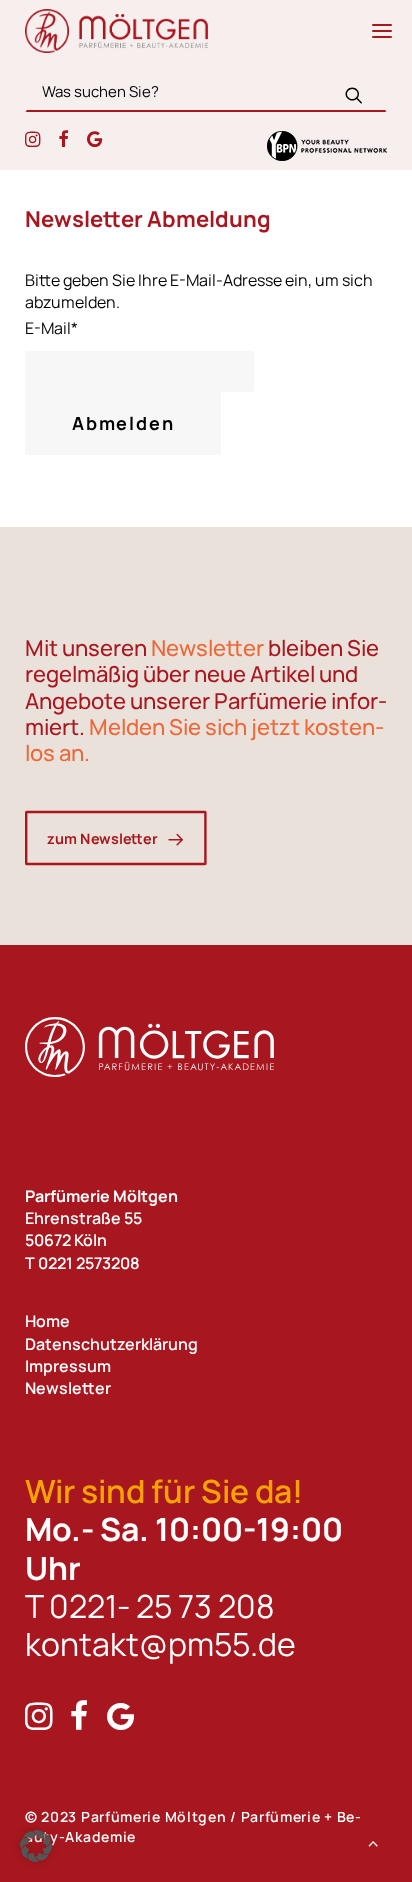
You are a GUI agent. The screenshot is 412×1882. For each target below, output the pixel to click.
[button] (382, 31)
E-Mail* (51, 328)
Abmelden (123, 423)
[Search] (206, 91)
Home (47, 1321)
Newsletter (68, 1388)
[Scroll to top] (373, 1841)
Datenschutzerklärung (111, 1344)
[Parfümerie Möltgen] (116, 31)
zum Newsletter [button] (102, 837)
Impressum (68, 1366)
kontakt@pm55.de (160, 1644)
